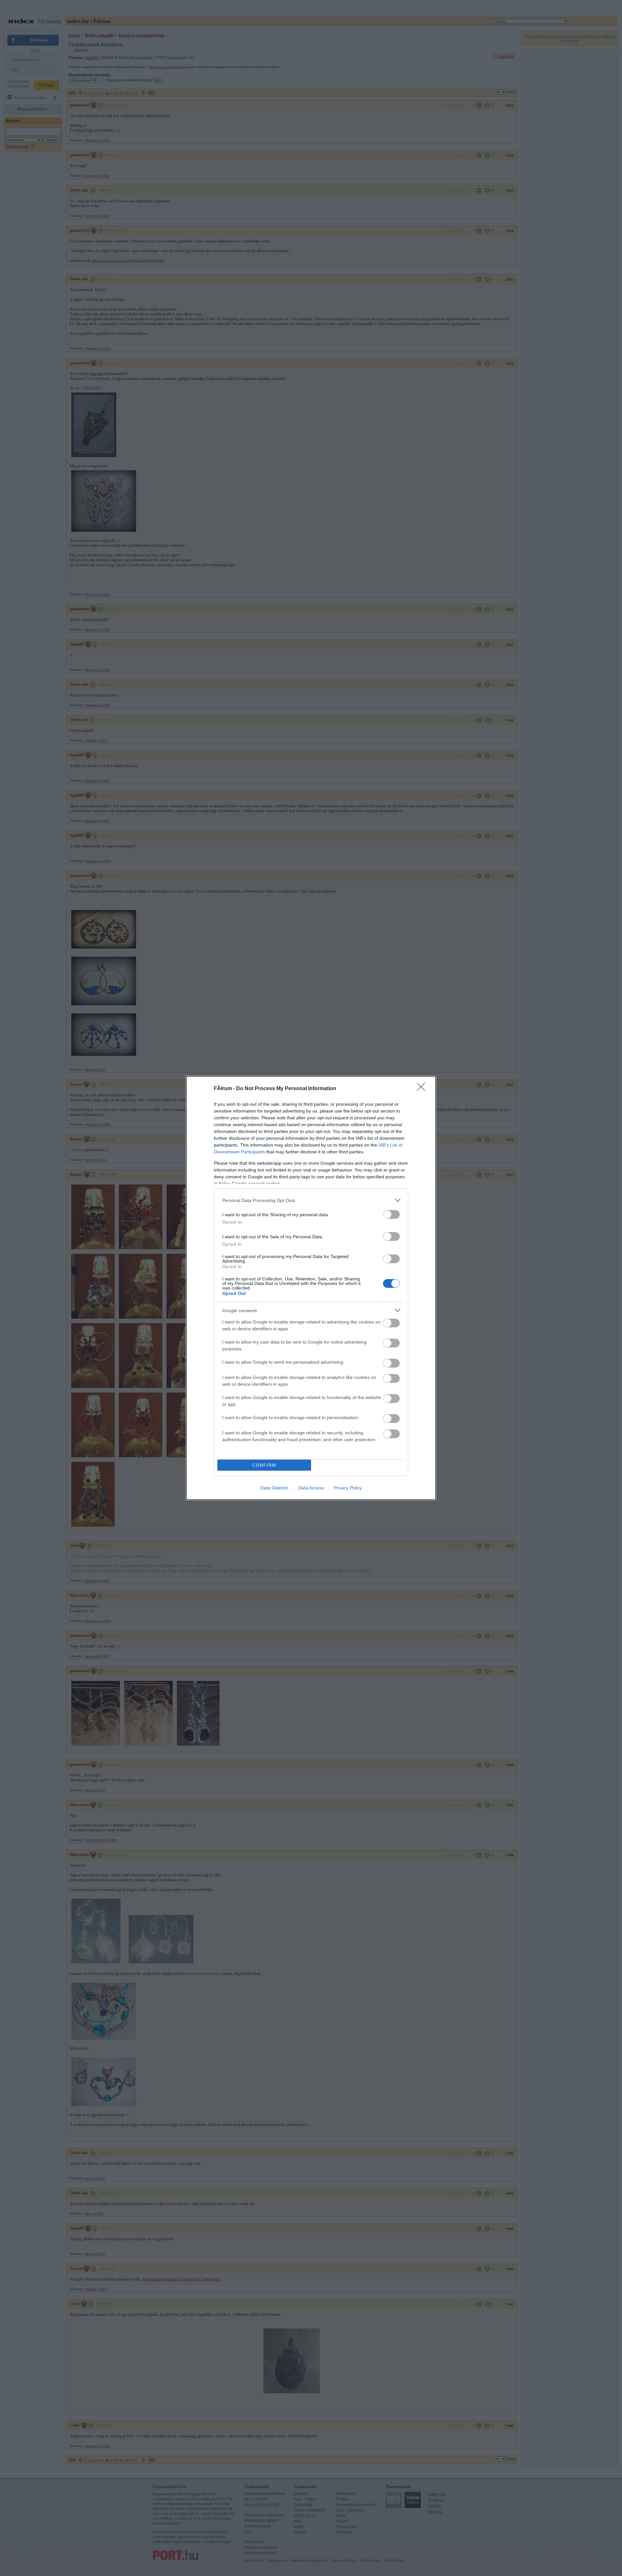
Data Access (311, 1488)
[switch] (391, 1214)
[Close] (423, 1089)
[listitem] (311, 1200)
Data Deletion (274, 1488)
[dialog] (311, 1288)
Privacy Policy (348, 1488)
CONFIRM (264, 1465)
